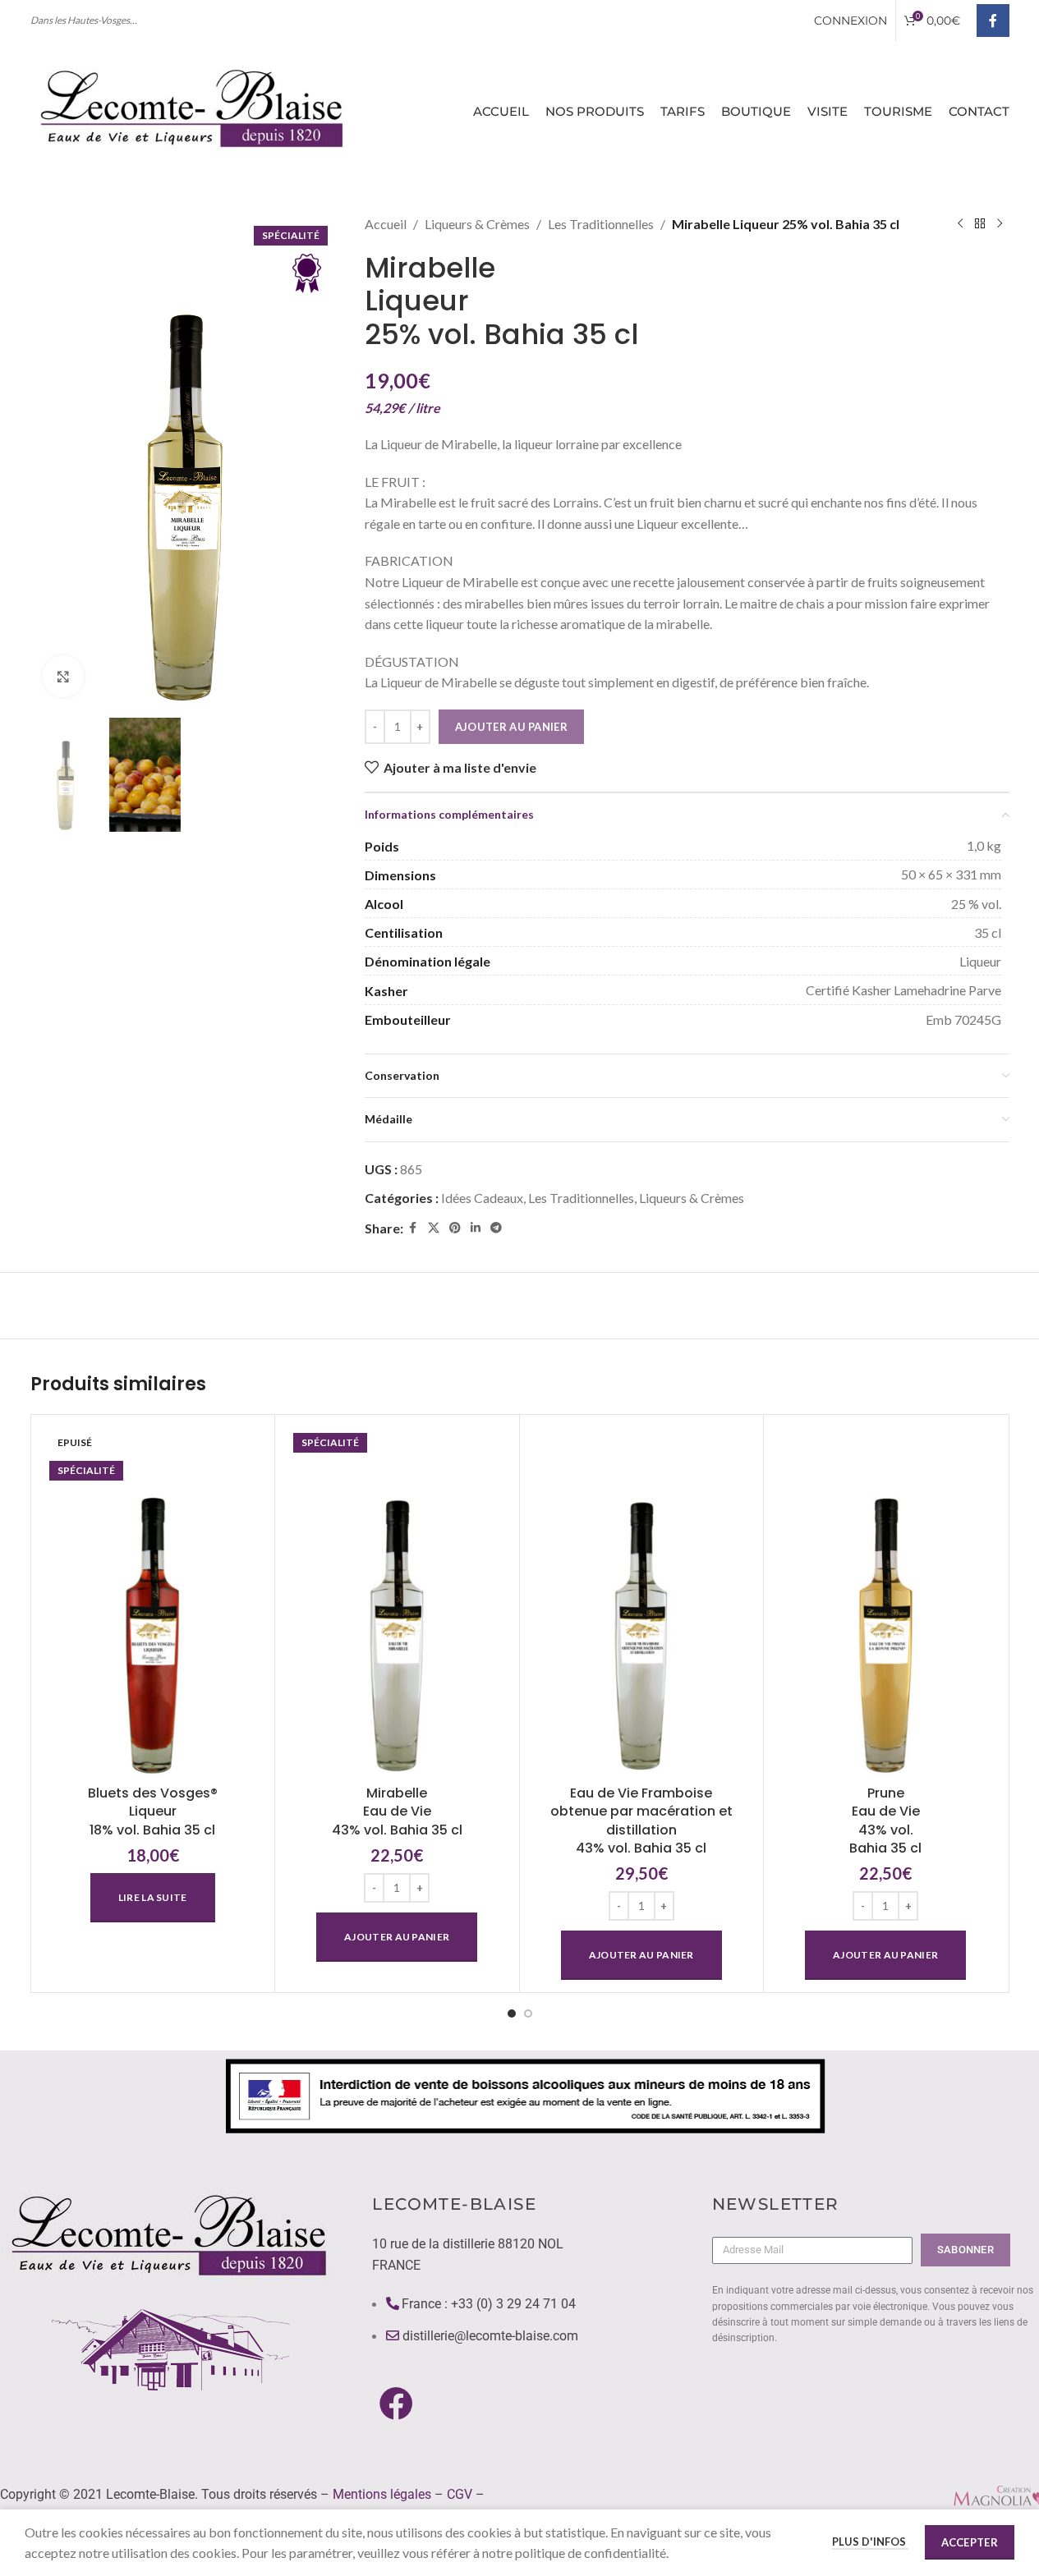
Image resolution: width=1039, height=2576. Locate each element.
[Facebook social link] (993, 21)
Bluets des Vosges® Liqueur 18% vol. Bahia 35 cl (153, 1811)
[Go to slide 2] (528, 2014)
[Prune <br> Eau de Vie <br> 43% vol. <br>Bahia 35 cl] (886, 1602)
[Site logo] (195, 109)
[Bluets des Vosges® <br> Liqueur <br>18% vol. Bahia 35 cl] (153, 1602)
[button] (397, 1937)
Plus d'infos (870, 2542)
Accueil (386, 224)
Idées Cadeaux (482, 1198)
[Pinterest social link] (455, 1228)
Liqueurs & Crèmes (477, 224)
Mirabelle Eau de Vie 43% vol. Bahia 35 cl (397, 1811)
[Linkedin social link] (476, 1228)
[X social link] (434, 1228)
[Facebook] (395, 2403)
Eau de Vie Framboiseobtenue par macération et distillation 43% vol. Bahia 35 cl (641, 1821)
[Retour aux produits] (980, 224)
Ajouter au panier (511, 727)
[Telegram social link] (496, 1228)
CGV (460, 2494)
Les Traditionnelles (601, 224)
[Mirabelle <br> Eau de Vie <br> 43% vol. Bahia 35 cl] (397, 1602)
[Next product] (1000, 224)
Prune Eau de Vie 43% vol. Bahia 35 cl (885, 1821)
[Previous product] (960, 224)
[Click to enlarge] (63, 676)
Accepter (970, 2542)
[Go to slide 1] (512, 2014)
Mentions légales (382, 2494)
